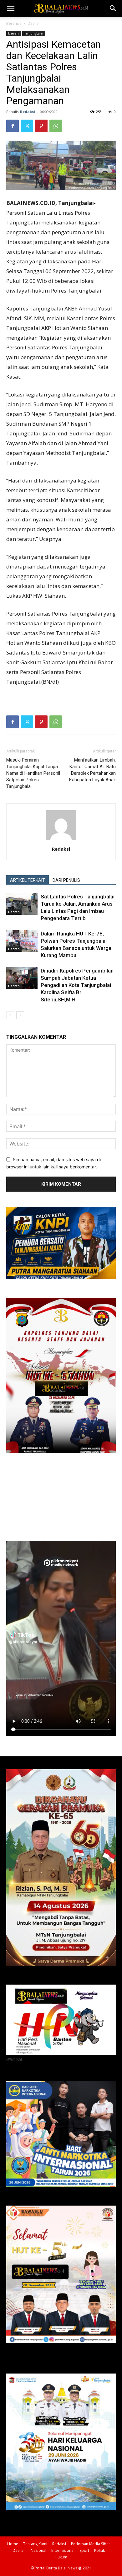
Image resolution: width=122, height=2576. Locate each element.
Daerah (34, 23)
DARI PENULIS (66, 880)
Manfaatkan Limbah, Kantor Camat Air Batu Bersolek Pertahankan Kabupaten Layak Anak (92, 770)
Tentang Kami (35, 2544)
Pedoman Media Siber (91, 2544)
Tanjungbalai (34, 33)
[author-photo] (61, 840)
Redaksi (28, 112)
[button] (11, 8)
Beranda (14, 23)
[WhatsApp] (56, 126)
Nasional (38, 2550)
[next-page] (20, 1015)
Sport (84, 2550)
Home (13, 2544)
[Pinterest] (41, 126)
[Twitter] (27, 126)
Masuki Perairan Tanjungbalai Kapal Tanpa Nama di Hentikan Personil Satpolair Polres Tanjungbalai (33, 773)
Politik (99, 2550)
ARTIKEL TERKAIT (28, 880)
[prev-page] (10, 1015)
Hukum (61, 2557)
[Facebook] (13, 126)
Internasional (63, 2550)
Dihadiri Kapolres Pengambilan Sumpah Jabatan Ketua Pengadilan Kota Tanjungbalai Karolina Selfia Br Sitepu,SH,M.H (77, 985)
